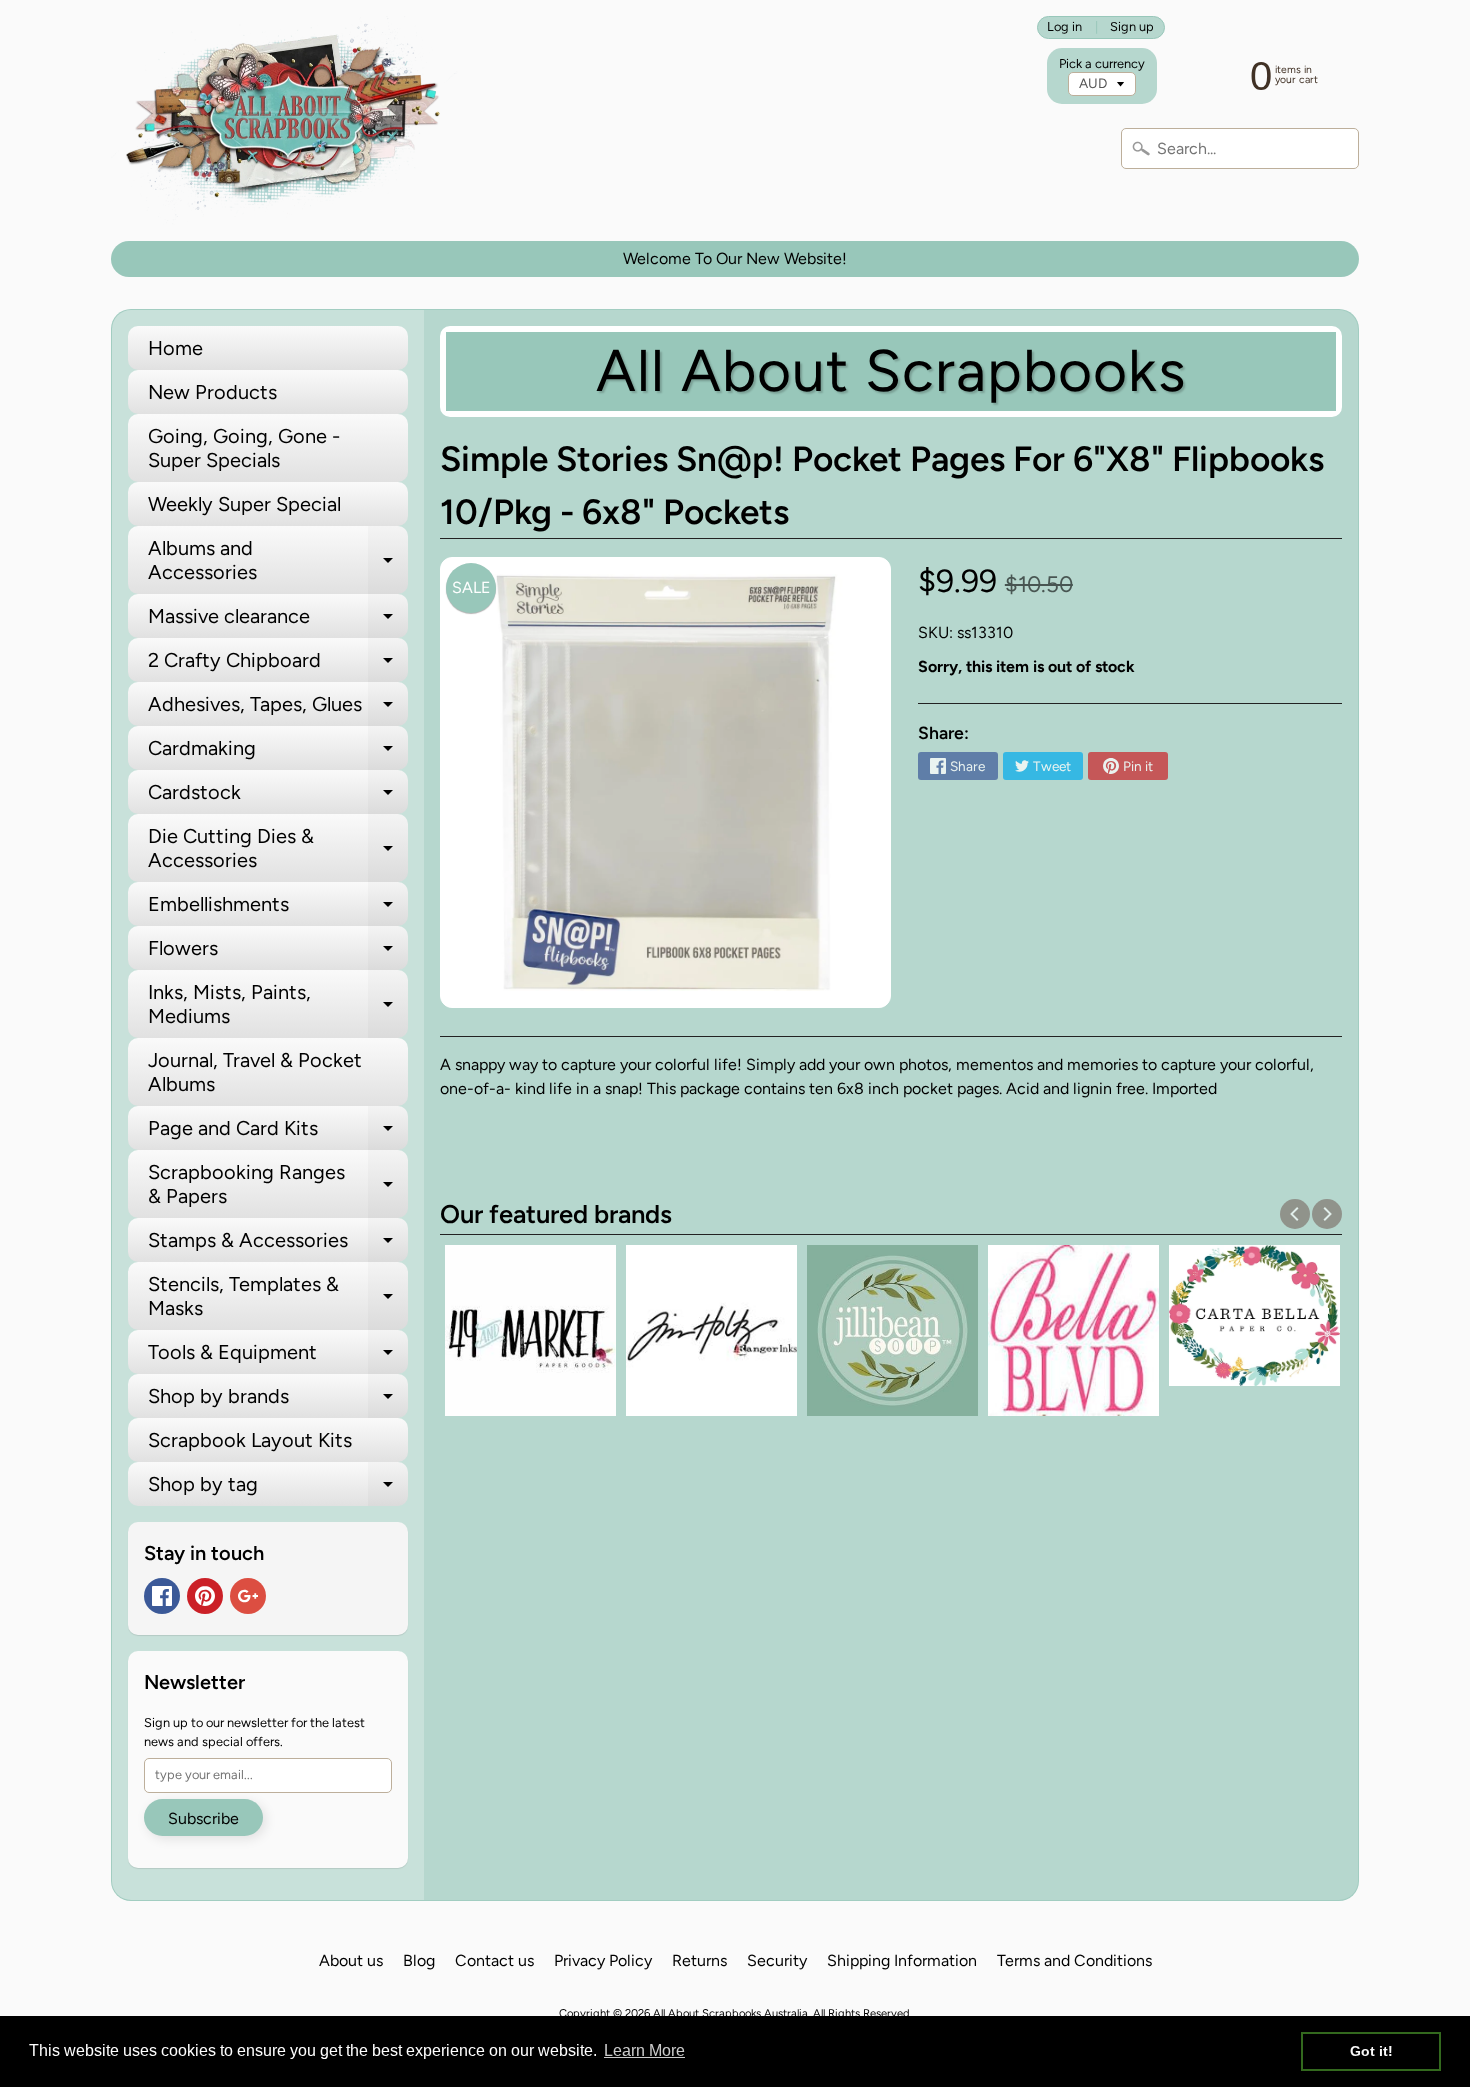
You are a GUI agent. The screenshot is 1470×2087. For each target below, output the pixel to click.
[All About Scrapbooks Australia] (288, 120)
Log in (1064, 27)
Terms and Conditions (1074, 1960)
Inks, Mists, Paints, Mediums (278, 1005)
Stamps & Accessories (278, 1245)
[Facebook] (162, 1596)
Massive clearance (278, 621)
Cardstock (278, 797)
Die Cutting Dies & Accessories (278, 849)
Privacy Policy (603, 1960)
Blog (419, 1960)
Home (175, 348)
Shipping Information (902, 1960)
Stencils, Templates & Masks (278, 1297)
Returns (699, 1960)
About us (351, 1960)
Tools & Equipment (278, 1357)
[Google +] (248, 1596)
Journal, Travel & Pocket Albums (255, 1072)
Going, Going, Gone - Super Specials (244, 448)
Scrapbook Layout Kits (250, 1440)
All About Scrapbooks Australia (730, 2013)
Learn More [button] (644, 2050)
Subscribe (203, 1818)
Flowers (278, 953)
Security (777, 1960)
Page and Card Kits (278, 1133)
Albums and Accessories (278, 561)
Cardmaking (278, 753)
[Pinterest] (205, 1596)
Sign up (1132, 27)
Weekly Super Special (244, 504)
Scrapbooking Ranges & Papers (278, 1185)
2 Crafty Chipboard (278, 665)
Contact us (494, 1960)
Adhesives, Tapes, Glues (278, 709)
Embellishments (278, 909)
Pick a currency (1102, 63)
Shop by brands (278, 1401)
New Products (212, 392)
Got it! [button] (1371, 2051)
